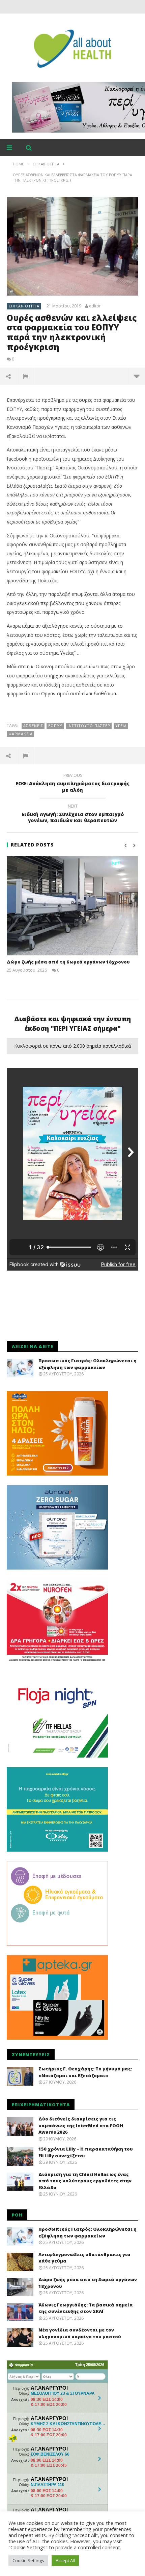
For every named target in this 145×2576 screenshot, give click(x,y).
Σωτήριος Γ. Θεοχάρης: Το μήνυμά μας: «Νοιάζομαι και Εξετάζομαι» (85, 2072)
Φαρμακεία (21, 734)
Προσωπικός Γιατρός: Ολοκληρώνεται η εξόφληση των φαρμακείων (88, 1364)
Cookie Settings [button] (28, 2560)
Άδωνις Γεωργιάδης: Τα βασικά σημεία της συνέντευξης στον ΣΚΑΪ (86, 2308)
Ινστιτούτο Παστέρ (89, 726)
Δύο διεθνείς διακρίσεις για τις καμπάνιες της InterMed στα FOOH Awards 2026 (81, 2125)
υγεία (121, 726)
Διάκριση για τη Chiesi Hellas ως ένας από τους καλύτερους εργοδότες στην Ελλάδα (85, 2181)
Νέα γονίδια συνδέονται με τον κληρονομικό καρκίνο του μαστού (80, 2333)
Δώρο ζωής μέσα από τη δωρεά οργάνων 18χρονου (68, 962)
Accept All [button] (65, 2560)
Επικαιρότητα (24, 306)
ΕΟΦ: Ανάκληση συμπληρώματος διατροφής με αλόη (72, 784)
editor (95, 306)
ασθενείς (33, 726)
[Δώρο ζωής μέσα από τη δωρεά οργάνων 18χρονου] (72, 906)
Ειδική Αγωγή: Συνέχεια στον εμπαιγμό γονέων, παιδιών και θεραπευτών (73, 814)
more (136, 376)
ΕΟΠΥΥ (55, 726)
